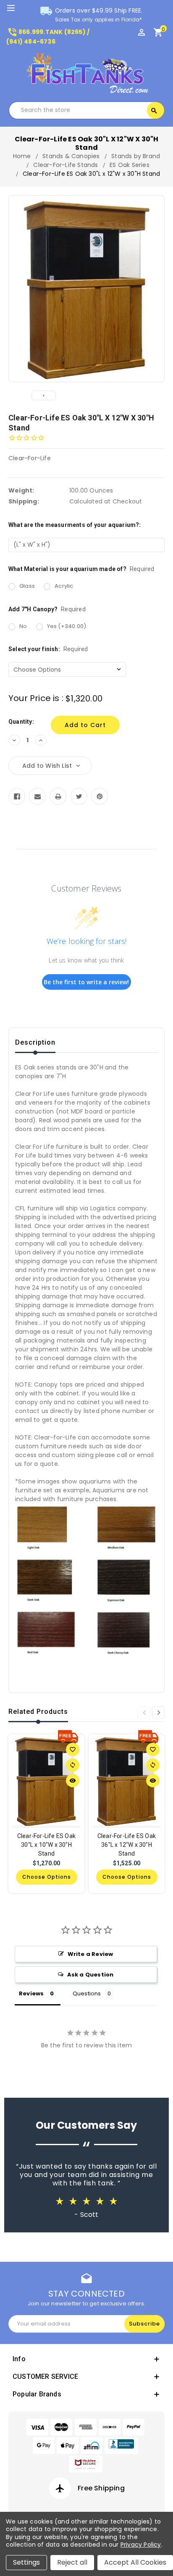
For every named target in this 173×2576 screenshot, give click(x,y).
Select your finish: (48, 649)
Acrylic (64, 586)
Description (35, 1042)
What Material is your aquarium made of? (81, 569)
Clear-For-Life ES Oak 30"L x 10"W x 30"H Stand (46, 1845)
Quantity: (21, 722)
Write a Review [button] (90, 1954)
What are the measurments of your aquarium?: (75, 525)
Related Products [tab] (38, 1712)
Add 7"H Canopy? (47, 609)
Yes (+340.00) (67, 626)
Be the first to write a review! (86, 982)
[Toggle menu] (15, 8)
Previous (144, 1713)
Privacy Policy (141, 2545)
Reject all (72, 2562)
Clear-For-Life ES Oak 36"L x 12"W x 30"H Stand (127, 1845)
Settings (26, 2562)
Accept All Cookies (135, 2562)
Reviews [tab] (31, 1993)
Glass (27, 586)
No (23, 626)
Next (158, 1713)
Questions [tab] (87, 1993)
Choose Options (47, 1877)
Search (154, 111)
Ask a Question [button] (90, 1975)
